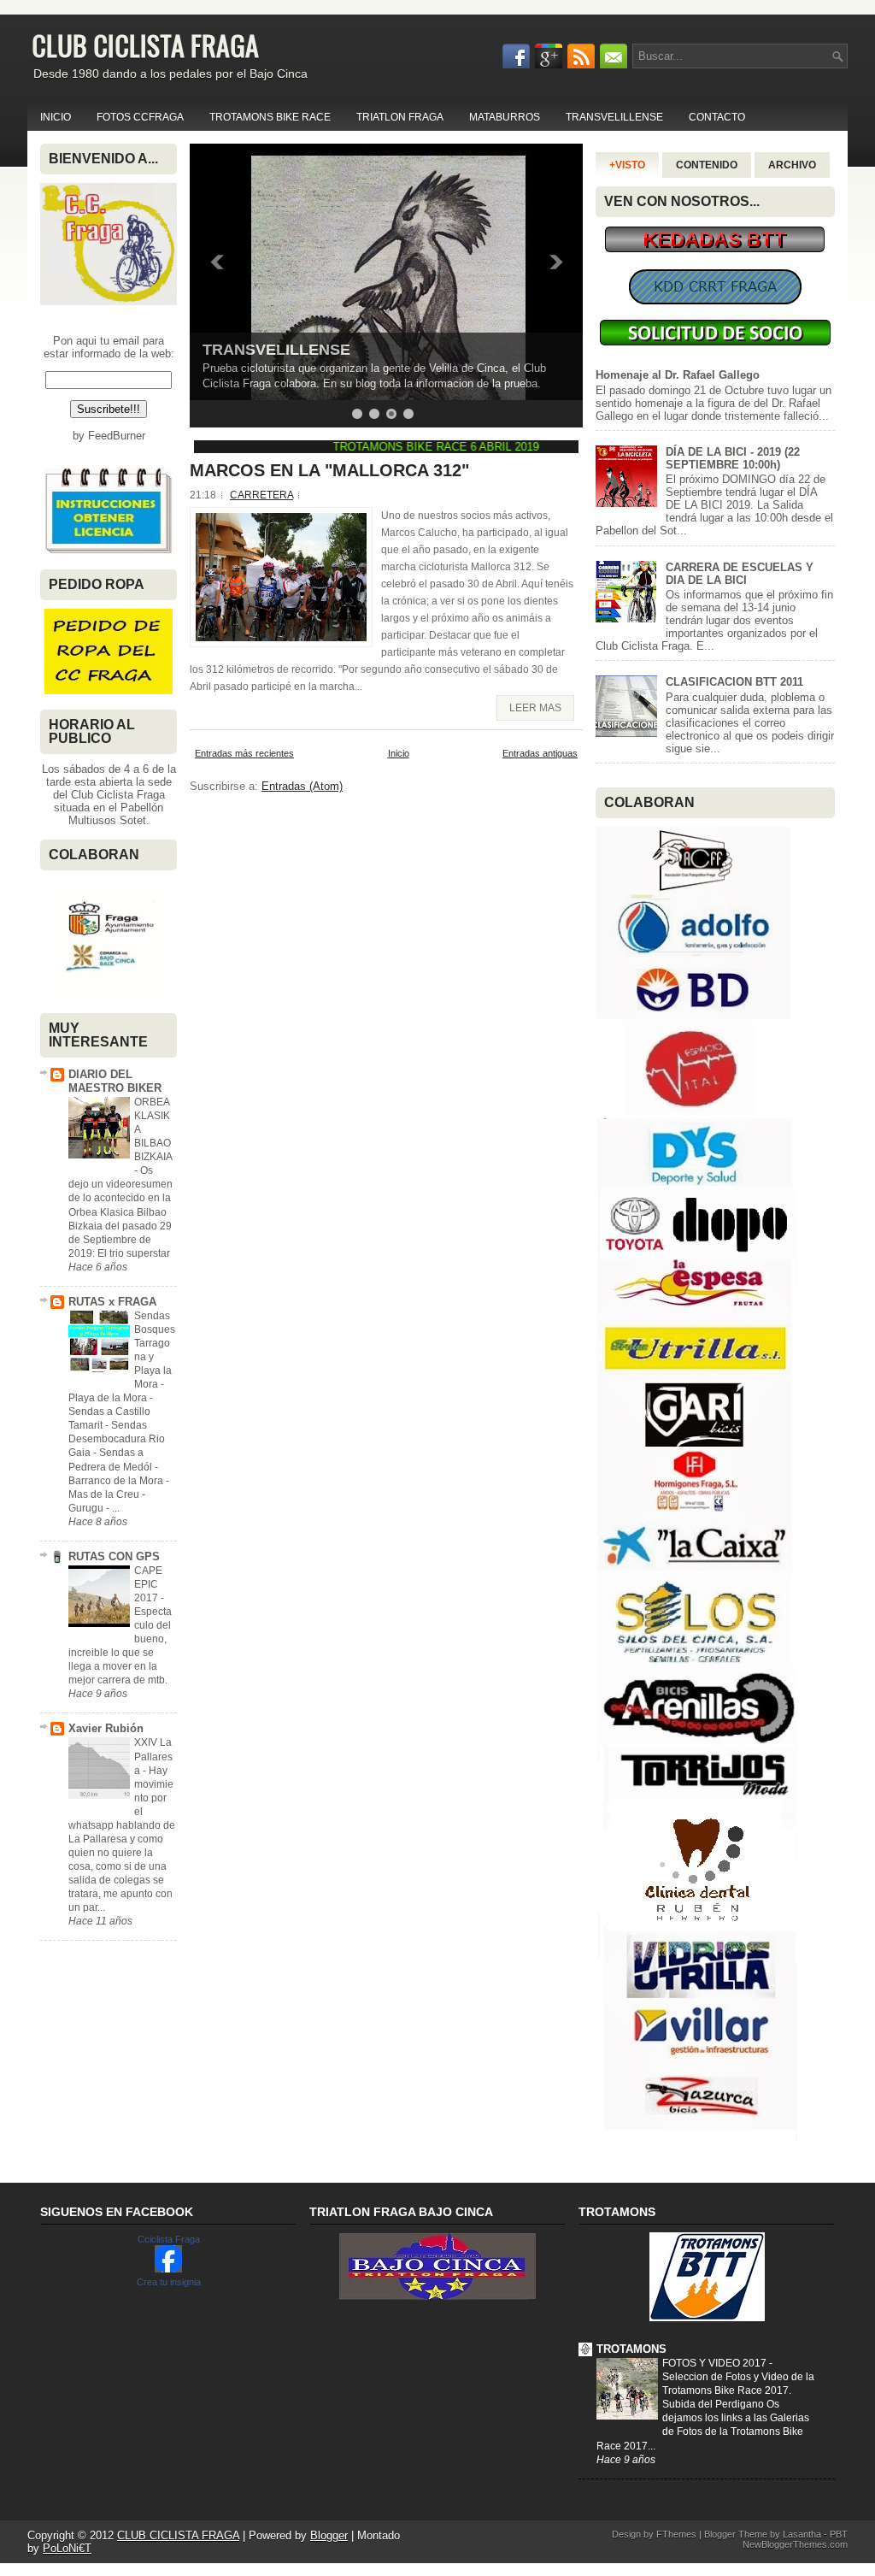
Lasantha (802, 2534)
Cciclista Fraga (169, 2239)
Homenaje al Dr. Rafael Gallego (678, 375)
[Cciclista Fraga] (168, 2269)
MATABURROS (505, 117)
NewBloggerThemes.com (795, 2544)
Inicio (399, 753)
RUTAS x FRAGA (112, 1302)
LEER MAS (535, 708)
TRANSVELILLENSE (614, 117)
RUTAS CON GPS (114, 1556)
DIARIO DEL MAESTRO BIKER (115, 1081)
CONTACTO (717, 117)
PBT (839, 2534)
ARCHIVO (792, 165)
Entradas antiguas (540, 753)
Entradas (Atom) (302, 786)
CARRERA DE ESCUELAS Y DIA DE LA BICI (740, 574)
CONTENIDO (707, 165)
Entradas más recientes (244, 753)
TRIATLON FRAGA (400, 117)
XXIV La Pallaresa (153, 1756)
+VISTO (627, 165)
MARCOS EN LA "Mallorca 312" (329, 470)
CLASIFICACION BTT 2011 (734, 682)
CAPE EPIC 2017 (148, 1584)
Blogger (329, 2535)
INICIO (56, 117)
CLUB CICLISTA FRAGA (145, 45)
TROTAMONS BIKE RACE (270, 117)
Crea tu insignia (169, 2282)
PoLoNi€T (67, 2548)
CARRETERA (261, 495)
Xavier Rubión (106, 1728)
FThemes (676, 2534)
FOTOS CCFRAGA (140, 117)
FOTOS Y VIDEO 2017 (716, 2363)
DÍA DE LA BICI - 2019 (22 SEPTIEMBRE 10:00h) (733, 458)
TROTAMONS (631, 2349)
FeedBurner (117, 436)
